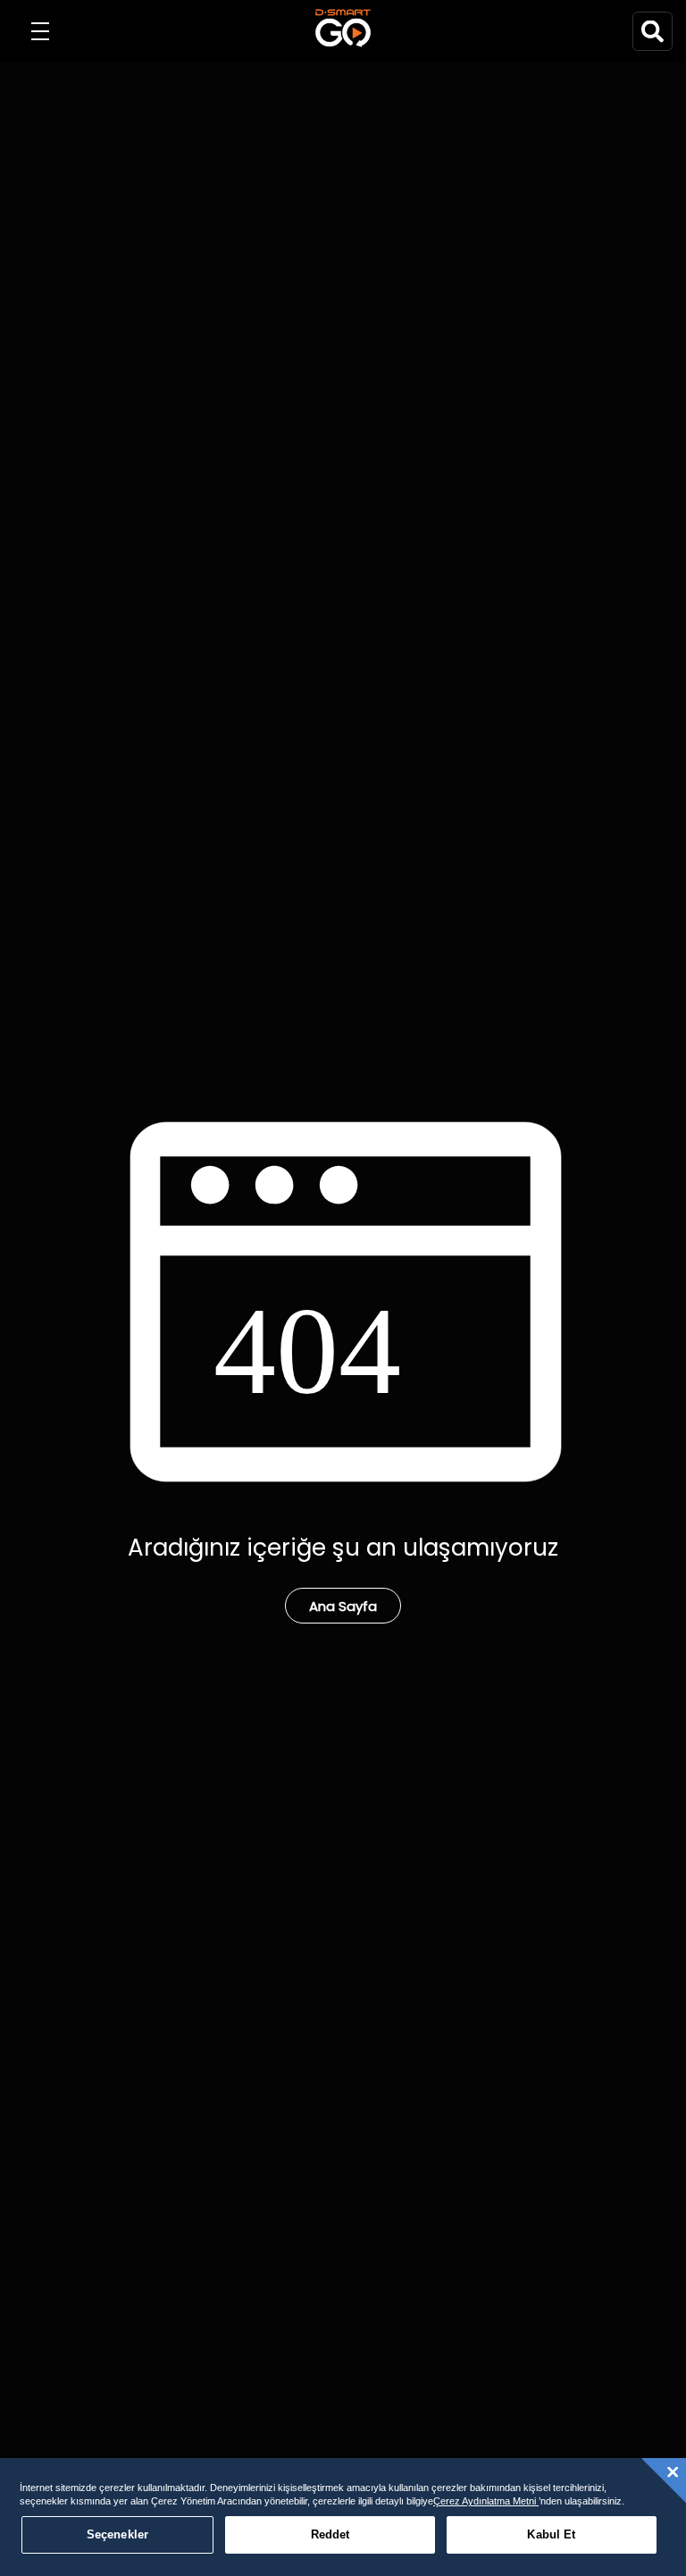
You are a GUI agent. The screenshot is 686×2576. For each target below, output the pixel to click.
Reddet (330, 2534)
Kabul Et (551, 2534)
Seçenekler (117, 2534)
